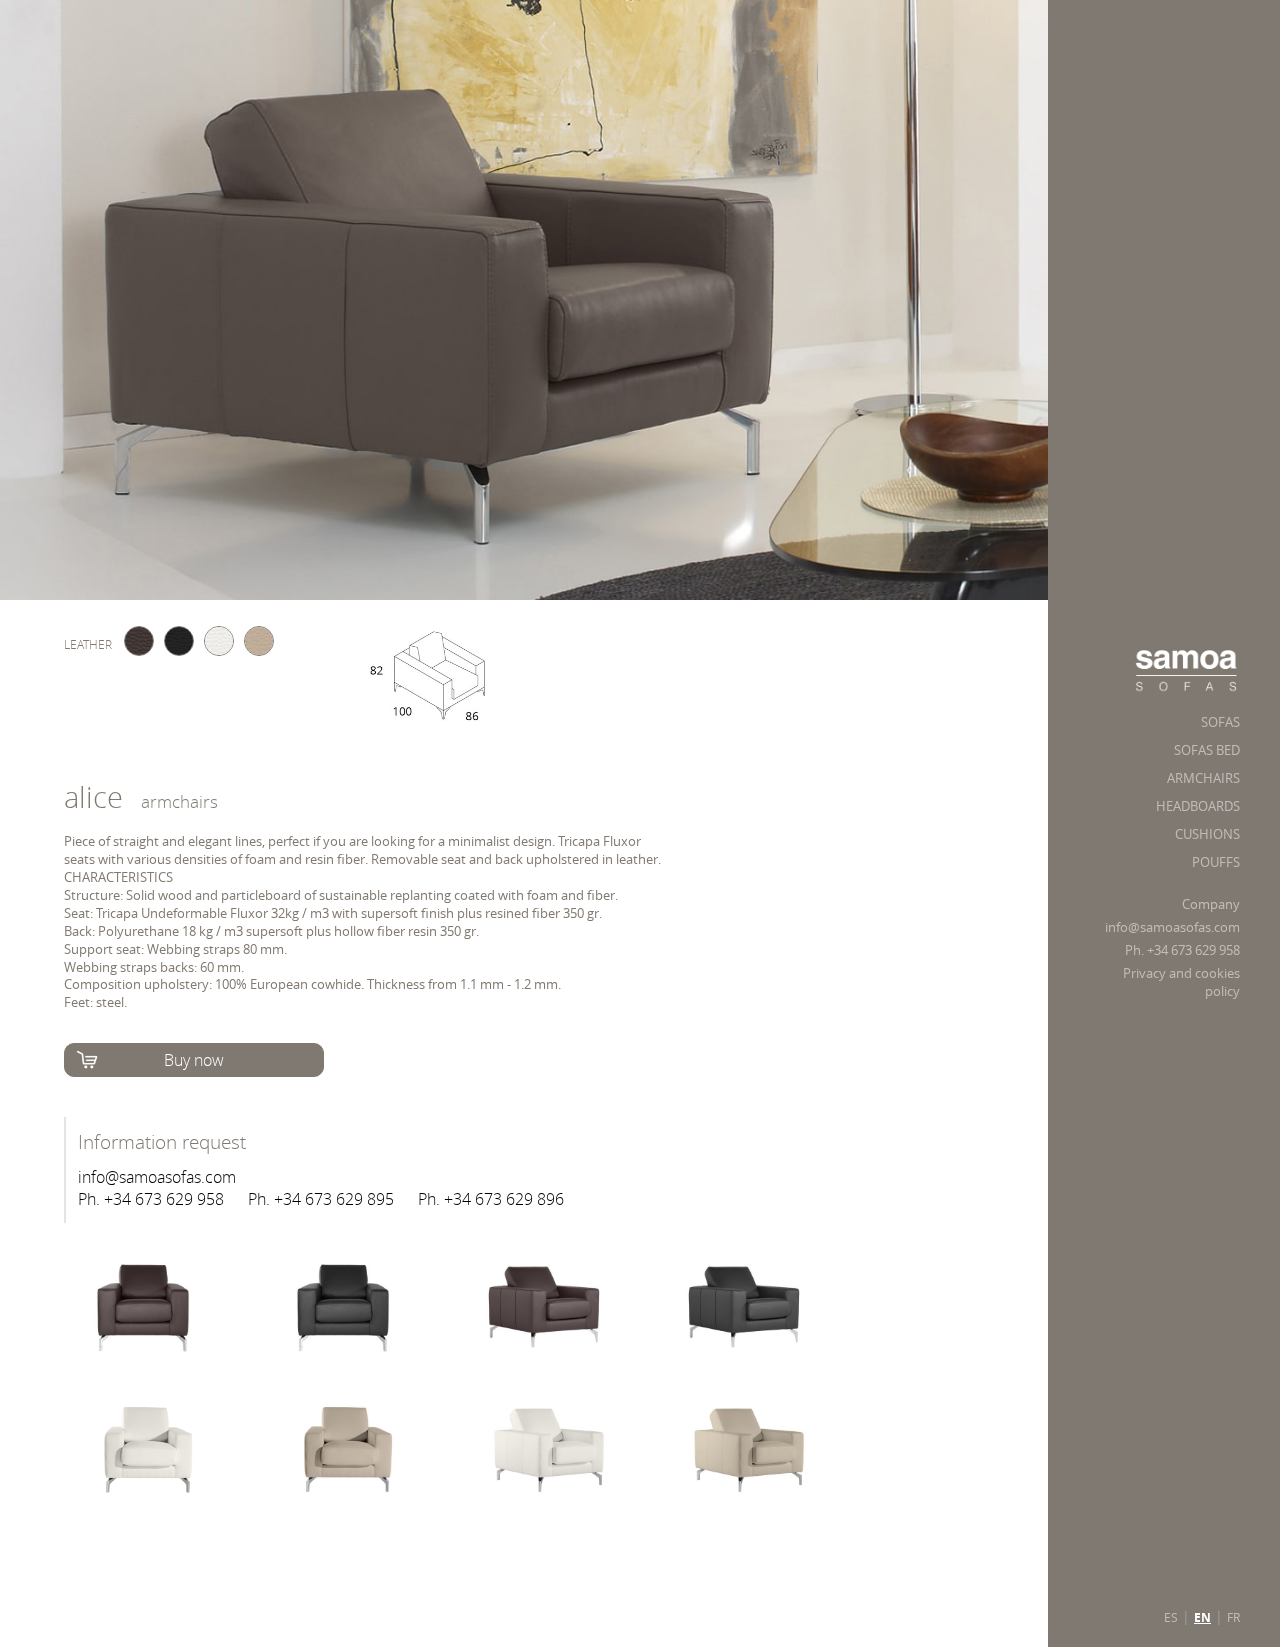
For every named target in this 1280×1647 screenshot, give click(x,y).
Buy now (194, 1060)
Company (1211, 904)
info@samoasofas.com (1172, 927)
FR (1233, 1617)
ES (1171, 1617)
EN (1202, 1618)
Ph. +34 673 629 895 (321, 1199)
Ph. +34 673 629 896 (491, 1199)
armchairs (179, 801)
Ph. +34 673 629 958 (1182, 950)
